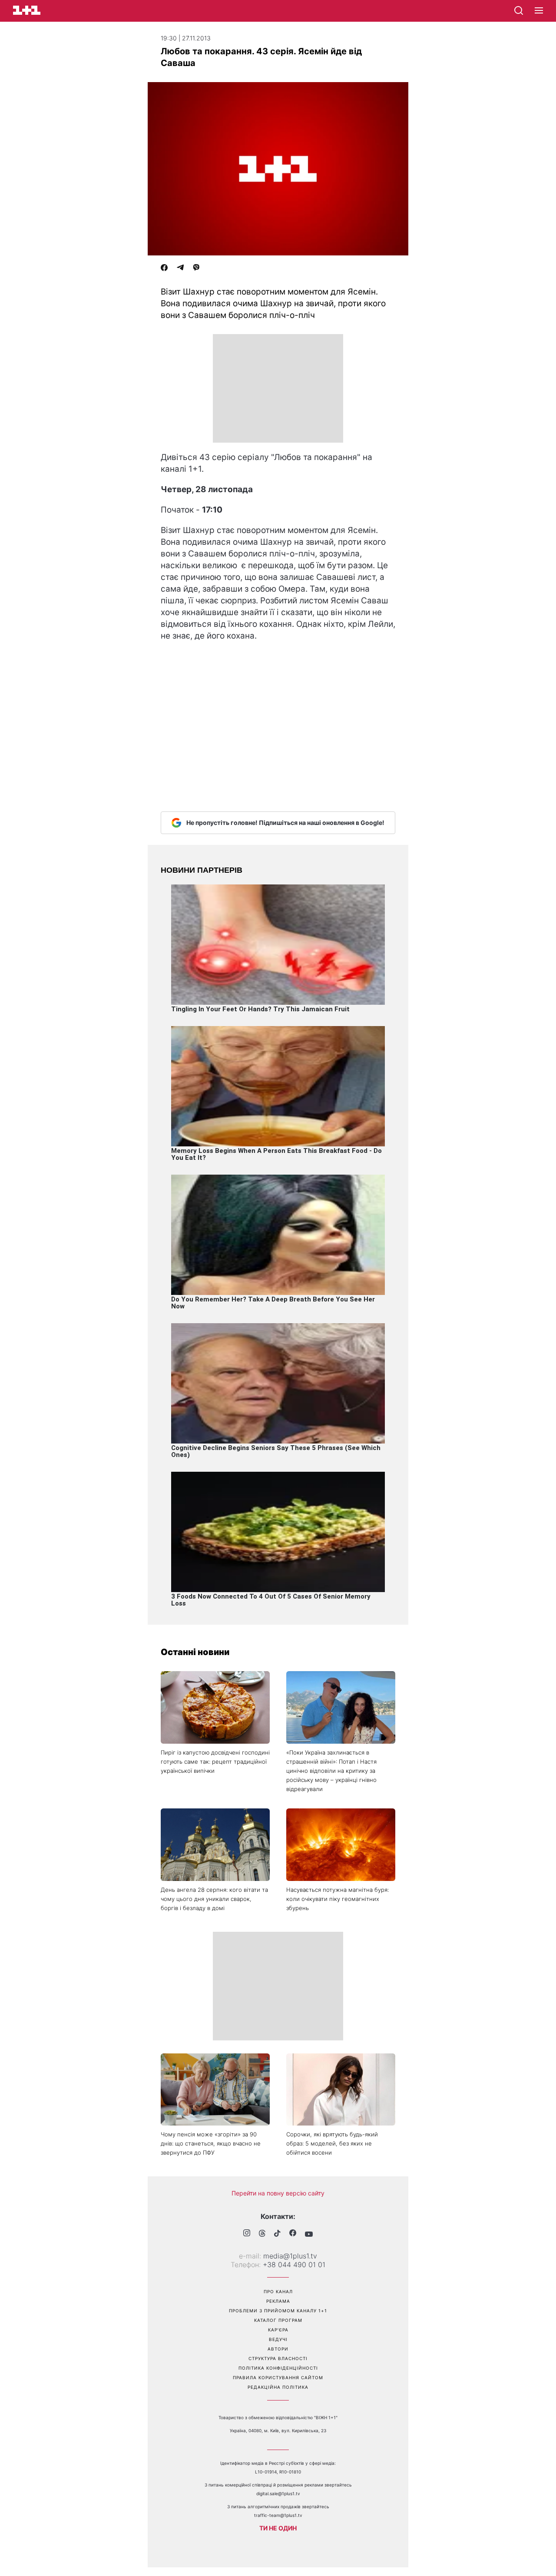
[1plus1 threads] (262, 2234)
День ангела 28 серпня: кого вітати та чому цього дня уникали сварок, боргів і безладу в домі (214, 1899)
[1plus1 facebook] (293, 2234)
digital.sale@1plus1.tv (278, 2493)
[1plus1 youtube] (309, 2234)
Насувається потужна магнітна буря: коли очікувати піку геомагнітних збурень (338, 1899)
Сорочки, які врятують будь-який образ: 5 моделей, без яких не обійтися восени (332, 2143)
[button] (539, 11)
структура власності (278, 2358)
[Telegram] (180, 268)
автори (278, 2349)
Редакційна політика (278, 2387)
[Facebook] (164, 268)
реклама (278, 2301)
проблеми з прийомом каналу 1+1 (278, 2311)
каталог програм (278, 2320)
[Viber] (196, 268)
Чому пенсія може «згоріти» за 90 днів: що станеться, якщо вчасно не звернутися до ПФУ (211, 2143)
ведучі (278, 2339)
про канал (278, 2291)
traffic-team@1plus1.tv (278, 2515)
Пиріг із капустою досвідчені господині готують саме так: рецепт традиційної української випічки (215, 1761)
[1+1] (27, 10)
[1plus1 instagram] (247, 2234)
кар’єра (278, 2330)
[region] (278, 388)
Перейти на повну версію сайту (278, 2193)
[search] (519, 10)
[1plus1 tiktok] (277, 2234)
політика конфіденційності (278, 2368)
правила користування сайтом (278, 2377)
